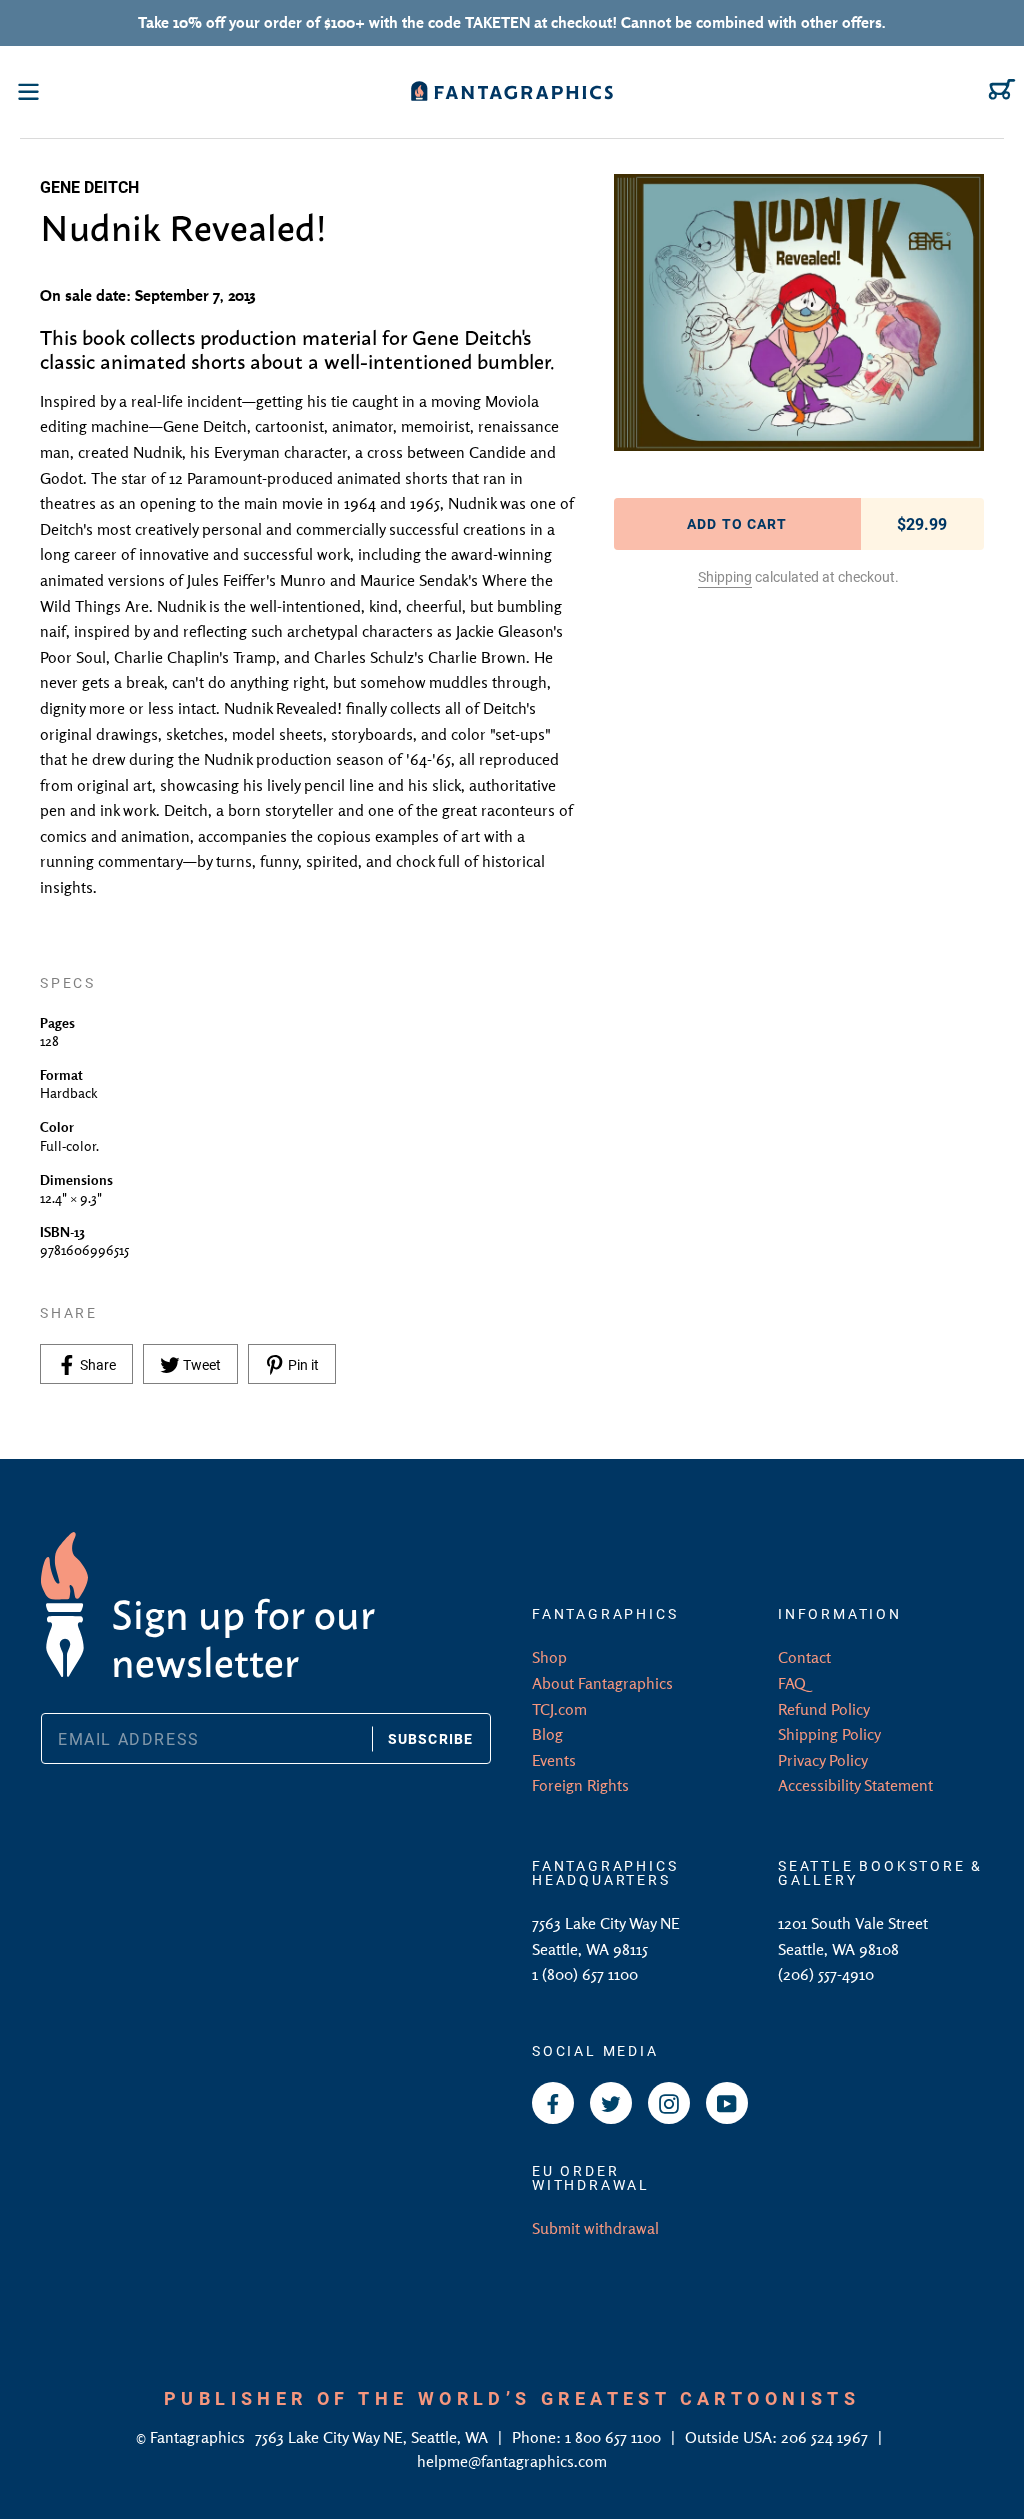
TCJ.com (559, 1709)
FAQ (792, 1683)
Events (554, 1760)
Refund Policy (824, 1709)
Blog (547, 1734)
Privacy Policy (823, 1760)
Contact (804, 1657)
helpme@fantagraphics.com (512, 2461)
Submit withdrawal (595, 2228)
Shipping (725, 576)
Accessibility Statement (855, 1785)
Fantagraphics (199, 2437)
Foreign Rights (580, 1785)
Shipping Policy (829, 1734)
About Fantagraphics (602, 1683)
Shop (549, 1657)
